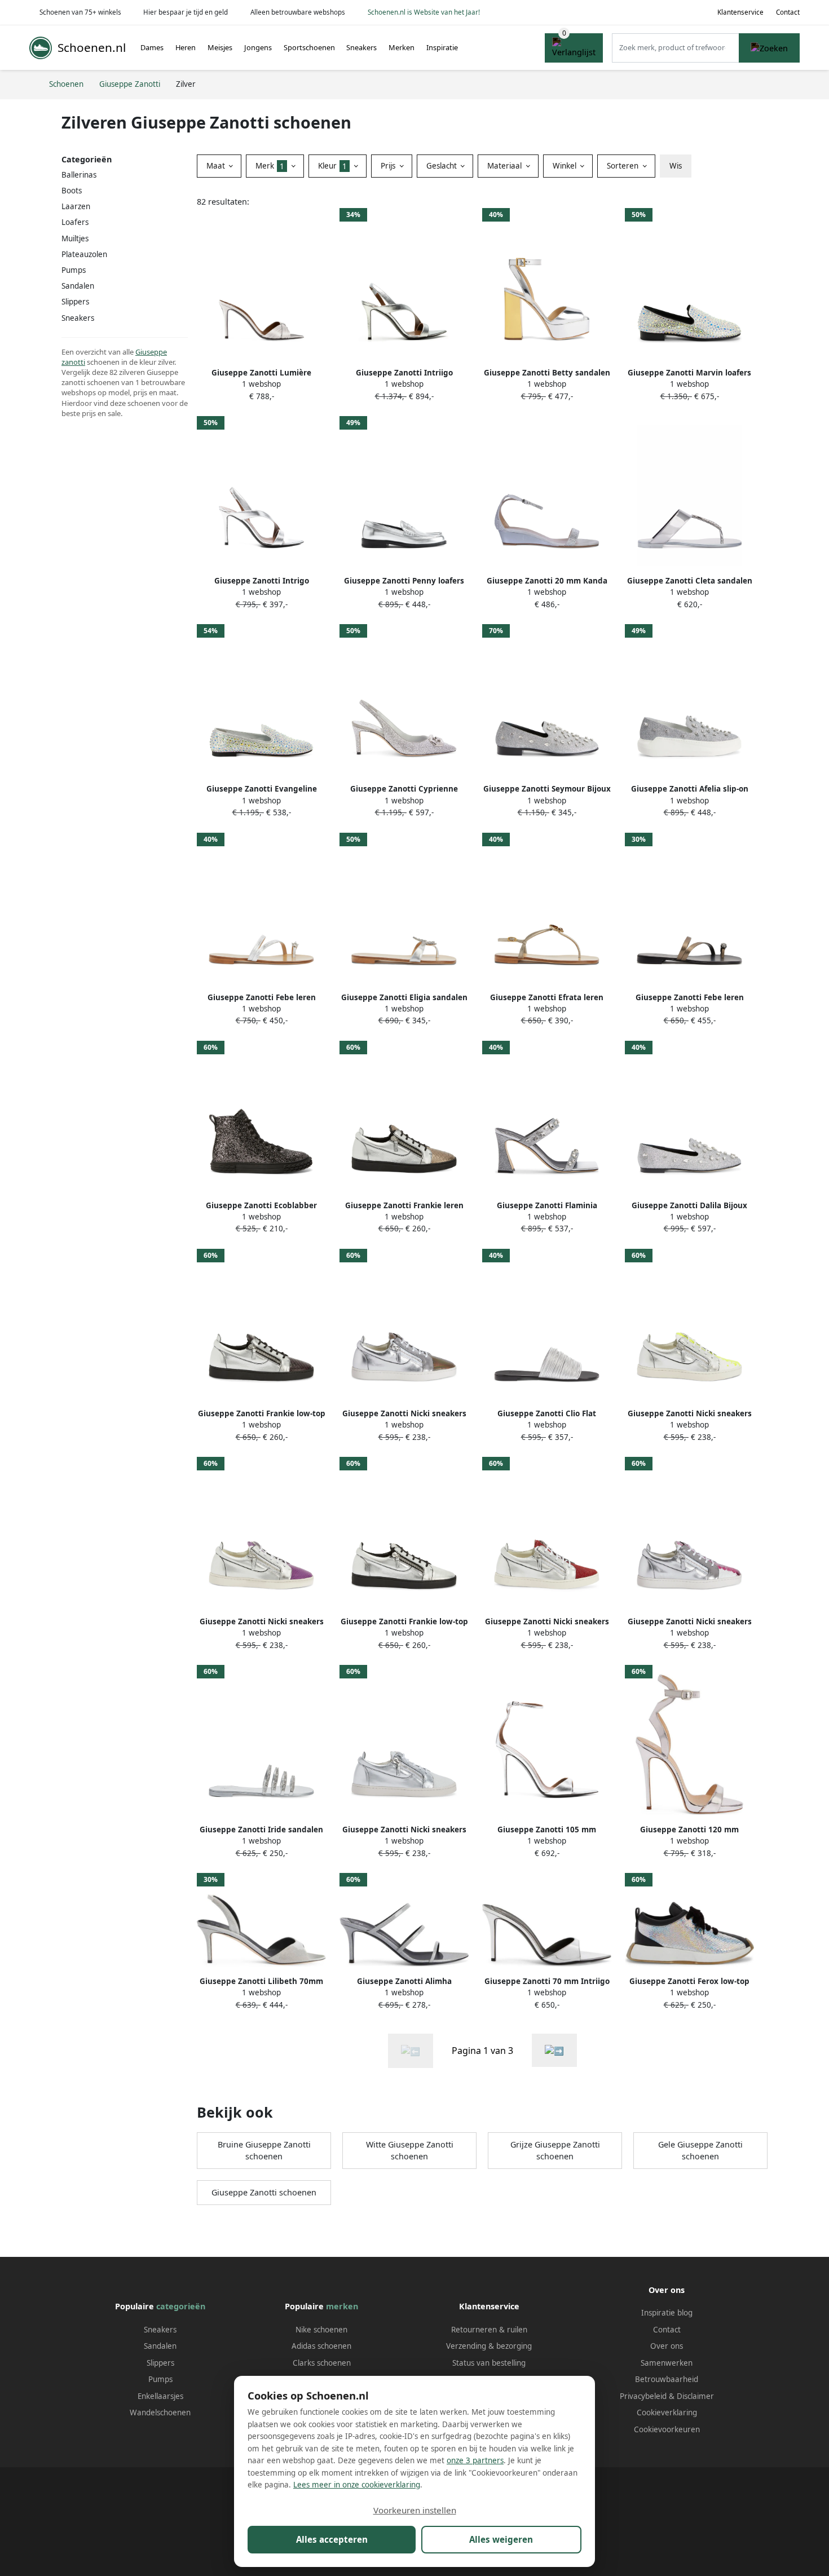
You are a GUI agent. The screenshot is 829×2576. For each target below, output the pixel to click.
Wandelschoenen (160, 2412)
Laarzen (76, 206)
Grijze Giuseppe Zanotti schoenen (555, 2151)
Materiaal (506, 166)
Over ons (667, 2346)
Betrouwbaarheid (667, 2379)
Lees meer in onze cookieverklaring (357, 2485)
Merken (402, 47)
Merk (270, 166)
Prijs (389, 166)
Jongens (258, 47)
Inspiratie (442, 47)
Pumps (160, 2379)
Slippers (160, 2363)
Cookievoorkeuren (667, 2429)
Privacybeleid (643, 2396)
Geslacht (443, 166)
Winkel (566, 166)
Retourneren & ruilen (489, 2330)
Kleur (332, 166)
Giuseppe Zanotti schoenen (264, 2192)
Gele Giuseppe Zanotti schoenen (700, 2151)
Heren (186, 47)
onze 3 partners (475, 2460)
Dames (152, 47)
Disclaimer (695, 2396)
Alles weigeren (501, 2539)
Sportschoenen (309, 47)
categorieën (181, 2306)
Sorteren (624, 166)
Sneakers (361, 47)
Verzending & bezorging (489, 2346)
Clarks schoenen (322, 2363)
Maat (217, 166)
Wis (676, 166)
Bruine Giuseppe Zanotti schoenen (264, 2151)
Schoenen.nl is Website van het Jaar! (424, 12)
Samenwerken (667, 2363)
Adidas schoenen (321, 2346)
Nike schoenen (321, 2330)
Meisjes (220, 47)
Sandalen (78, 286)
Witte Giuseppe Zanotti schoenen (410, 2151)
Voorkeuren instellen (415, 2510)
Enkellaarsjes (160, 2396)
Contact (788, 12)
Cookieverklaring (667, 2412)
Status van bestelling (489, 2363)
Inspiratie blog (667, 2313)
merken (342, 2306)
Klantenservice (740, 12)
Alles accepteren (332, 2539)
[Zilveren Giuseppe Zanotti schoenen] (554, 2050)
